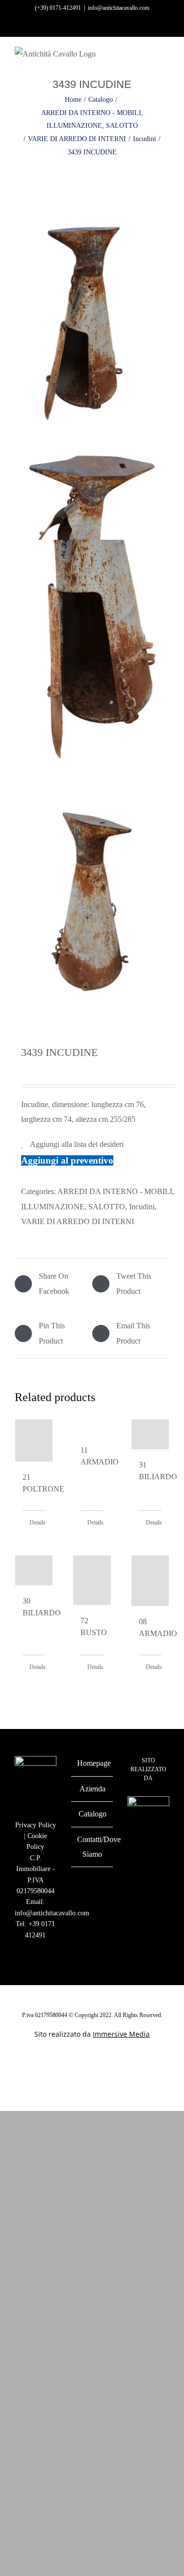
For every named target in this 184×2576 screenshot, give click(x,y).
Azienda (92, 1789)
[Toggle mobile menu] (165, 59)
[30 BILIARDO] (34, 1570)
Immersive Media (121, 2034)
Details (37, 1522)
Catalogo (92, 1814)
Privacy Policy (36, 1825)
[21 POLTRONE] (34, 1440)
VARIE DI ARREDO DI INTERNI (78, 1221)
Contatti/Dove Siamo (92, 1847)
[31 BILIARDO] (150, 1434)
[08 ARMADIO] (150, 1581)
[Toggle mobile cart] (148, 59)
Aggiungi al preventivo (67, 1160)
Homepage (92, 1763)
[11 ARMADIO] (92, 1427)
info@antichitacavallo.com (118, 8)
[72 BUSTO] (92, 1581)
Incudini (142, 1207)
